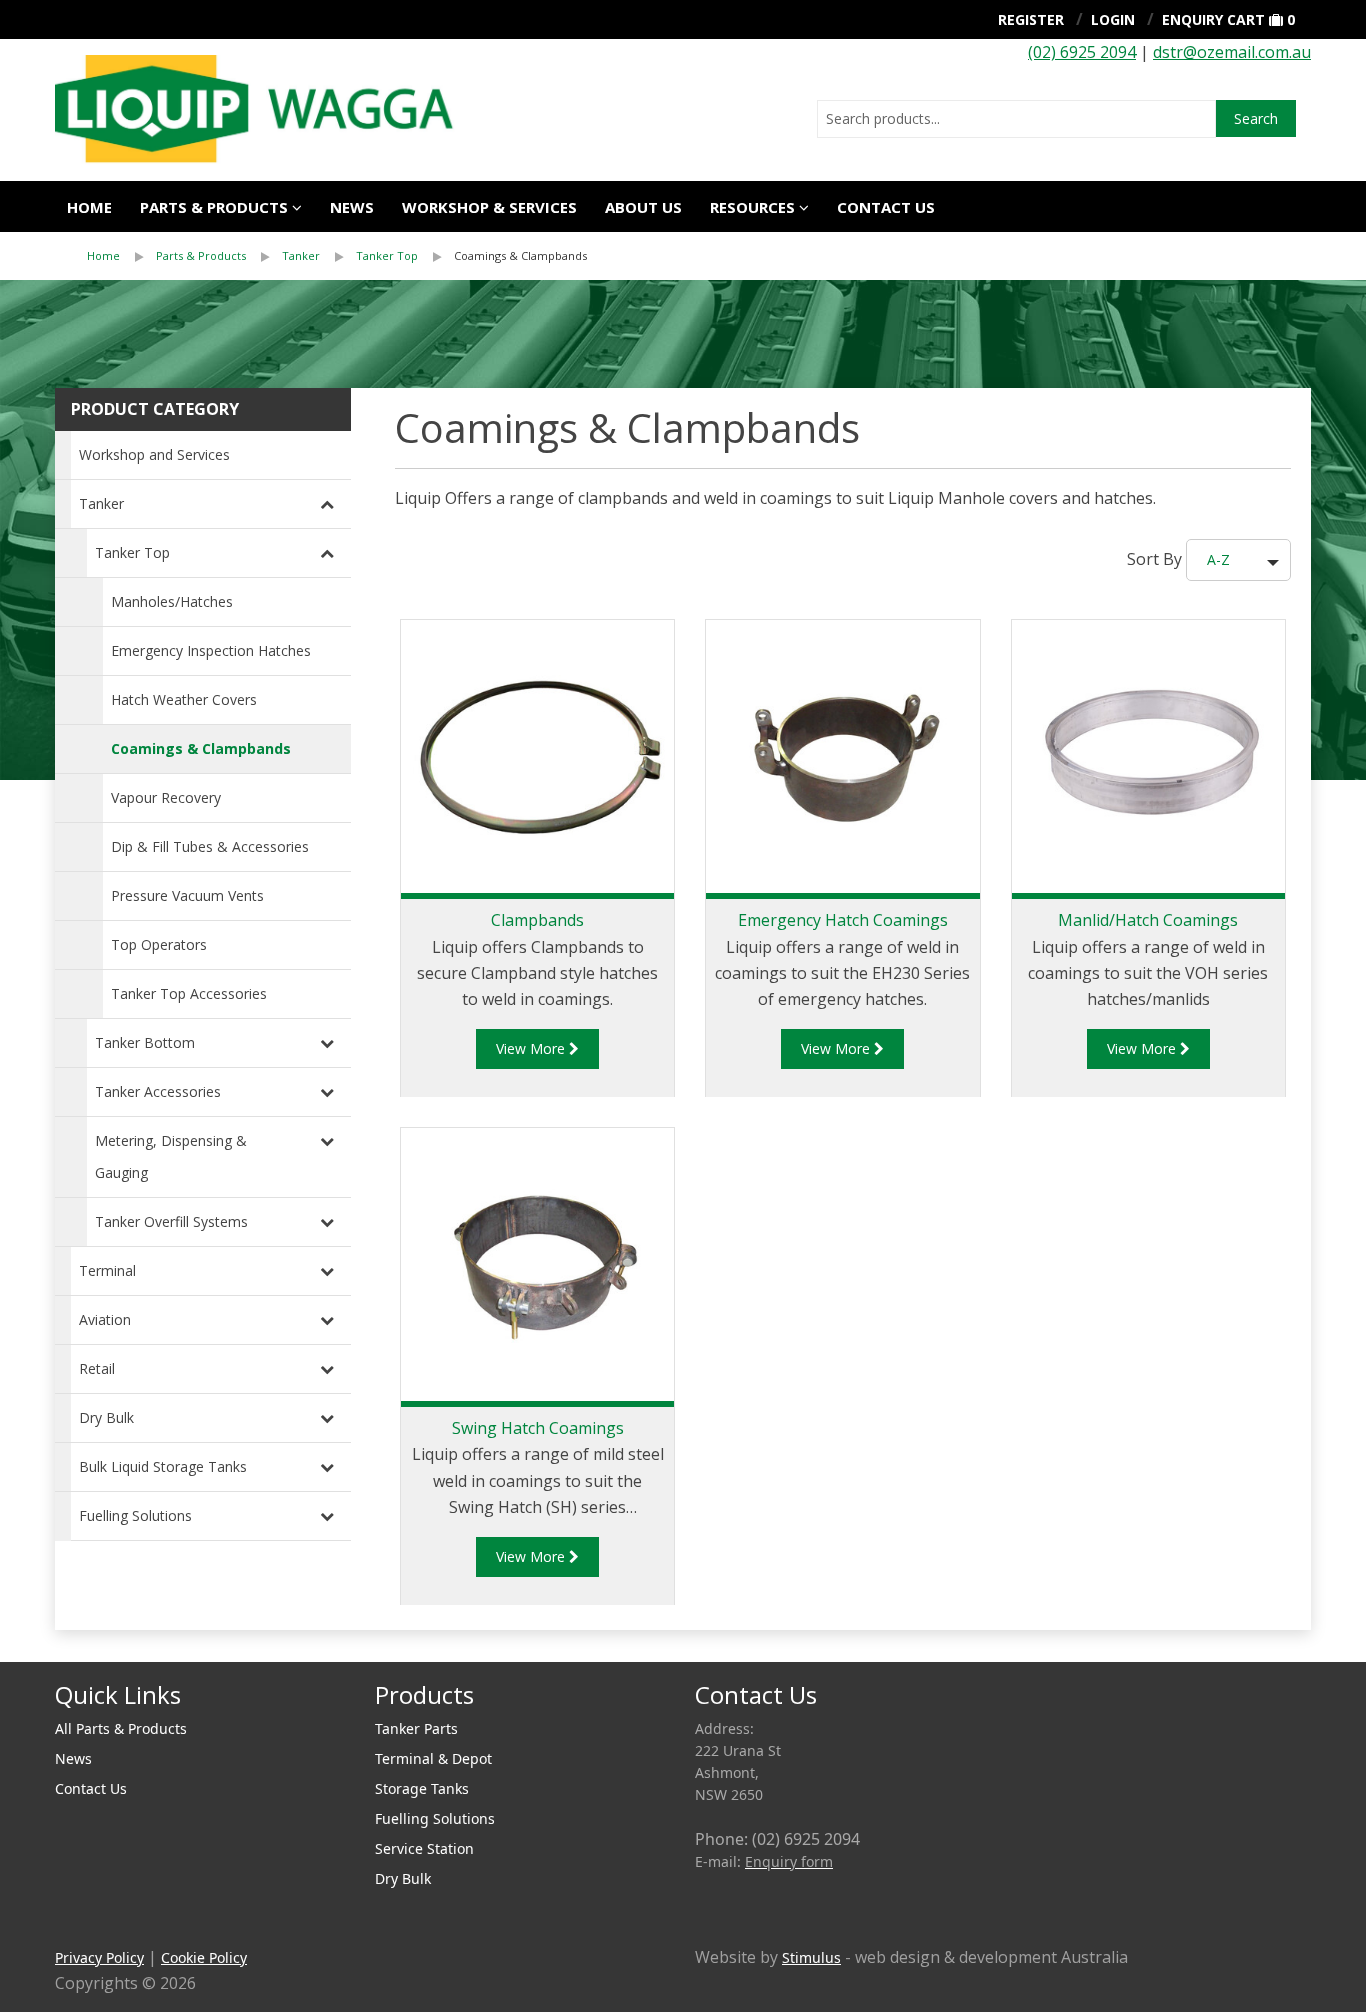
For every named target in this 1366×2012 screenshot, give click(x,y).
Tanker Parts (416, 1728)
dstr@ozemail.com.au (1232, 52)
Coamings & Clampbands (520, 255)
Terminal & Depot (433, 1758)
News (352, 207)
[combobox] (1016, 119)
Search (1256, 118)
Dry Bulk (106, 1417)
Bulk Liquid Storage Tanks (163, 1466)
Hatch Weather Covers (184, 699)
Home (89, 207)
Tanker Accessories (158, 1091)
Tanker (301, 255)
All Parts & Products (121, 1728)
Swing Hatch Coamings (538, 1428)
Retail (97, 1368)
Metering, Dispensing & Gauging (171, 1156)
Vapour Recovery (166, 797)
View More (532, 1048)
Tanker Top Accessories (189, 993)
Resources (752, 207)
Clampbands (537, 920)
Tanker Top (387, 255)
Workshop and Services (154, 454)
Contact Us (886, 207)
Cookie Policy (204, 1957)
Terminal (107, 1270)
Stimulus (811, 1957)
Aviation (105, 1319)
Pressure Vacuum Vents (187, 895)
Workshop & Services (489, 207)
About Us (643, 207)
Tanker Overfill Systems (171, 1221)
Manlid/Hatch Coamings (1148, 920)
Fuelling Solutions (135, 1515)
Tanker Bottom (145, 1042)
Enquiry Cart (1213, 19)
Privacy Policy (99, 1957)
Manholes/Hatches (172, 601)
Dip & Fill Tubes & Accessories (210, 846)
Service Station (424, 1848)
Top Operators (159, 944)
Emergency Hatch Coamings (843, 920)
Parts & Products (214, 207)
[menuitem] (121, 256)
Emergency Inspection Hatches (211, 650)
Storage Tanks (422, 1788)
